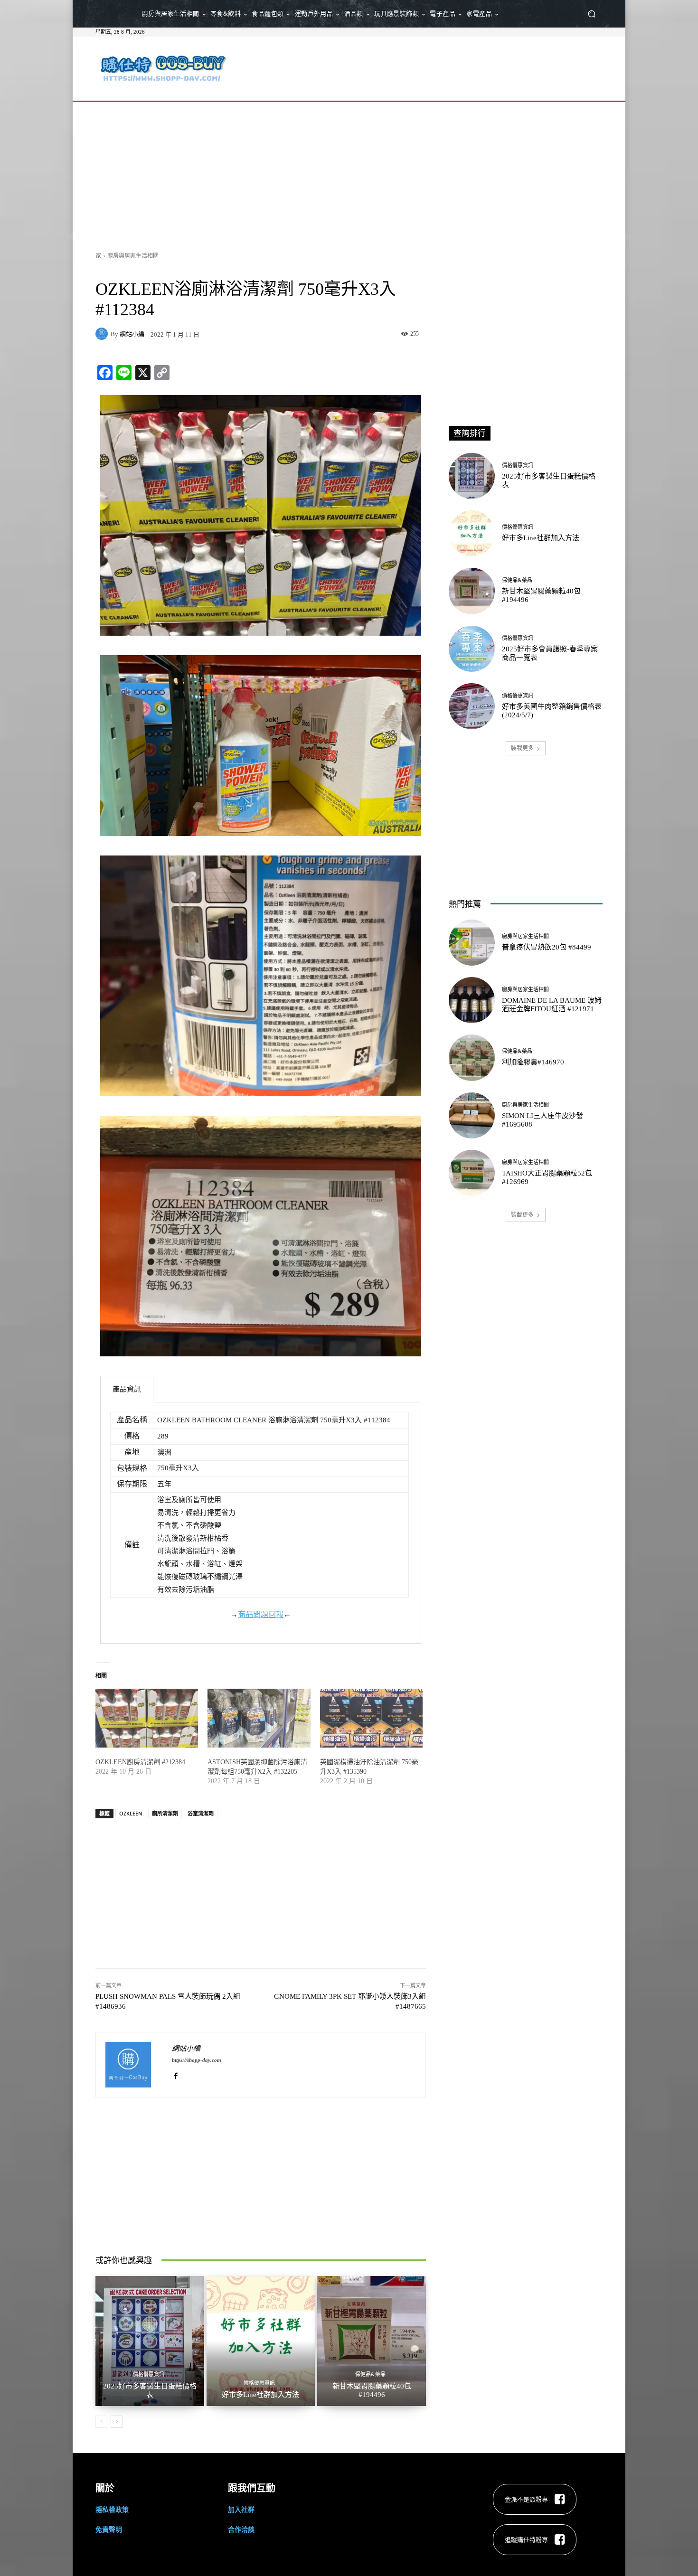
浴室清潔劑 (201, 1813)
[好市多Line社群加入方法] (261, 2341)
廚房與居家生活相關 (133, 256)
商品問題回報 (261, 1614)
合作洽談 (241, 2529)
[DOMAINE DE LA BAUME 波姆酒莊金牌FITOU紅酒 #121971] (472, 1000)
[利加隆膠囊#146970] (472, 1058)
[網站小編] (103, 334)
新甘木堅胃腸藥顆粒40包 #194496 (372, 2390)
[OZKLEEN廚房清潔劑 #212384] (147, 1718)
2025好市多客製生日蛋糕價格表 (150, 2390)
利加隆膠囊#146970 (533, 1062)
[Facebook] (175, 2074)
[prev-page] (101, 2422)
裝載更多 (522, 748)
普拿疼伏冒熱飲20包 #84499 (547, 947)
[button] (591, 14)
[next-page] (117, 2422)
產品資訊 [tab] (127, 1389)
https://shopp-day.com (197, 2060)
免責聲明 (109, 2529)
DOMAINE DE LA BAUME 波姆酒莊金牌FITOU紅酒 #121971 (552, 1005)
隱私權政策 (112, 2509)
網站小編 (132, 334)
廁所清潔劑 (165, 1813)
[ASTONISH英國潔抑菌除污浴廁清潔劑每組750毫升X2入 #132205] (259, 1718)
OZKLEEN (131, 1813)
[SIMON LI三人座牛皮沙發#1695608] (472, 1115)
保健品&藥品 (370, 2374)
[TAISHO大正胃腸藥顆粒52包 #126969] (472, 1173)
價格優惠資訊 (149, 2374)
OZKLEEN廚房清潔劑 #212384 (140, 1762)
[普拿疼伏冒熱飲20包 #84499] (472, 943)
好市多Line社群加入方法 (260, 2395)
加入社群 (241, 2509)
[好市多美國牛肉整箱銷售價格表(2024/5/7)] (472, 706)
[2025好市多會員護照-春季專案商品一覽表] (472, 649)
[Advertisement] (428, 67)
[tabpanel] (261, 1523)
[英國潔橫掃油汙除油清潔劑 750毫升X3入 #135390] (371, 1718)
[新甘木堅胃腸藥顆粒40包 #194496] (372, 2341)
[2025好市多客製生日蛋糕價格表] (150, 2341)
